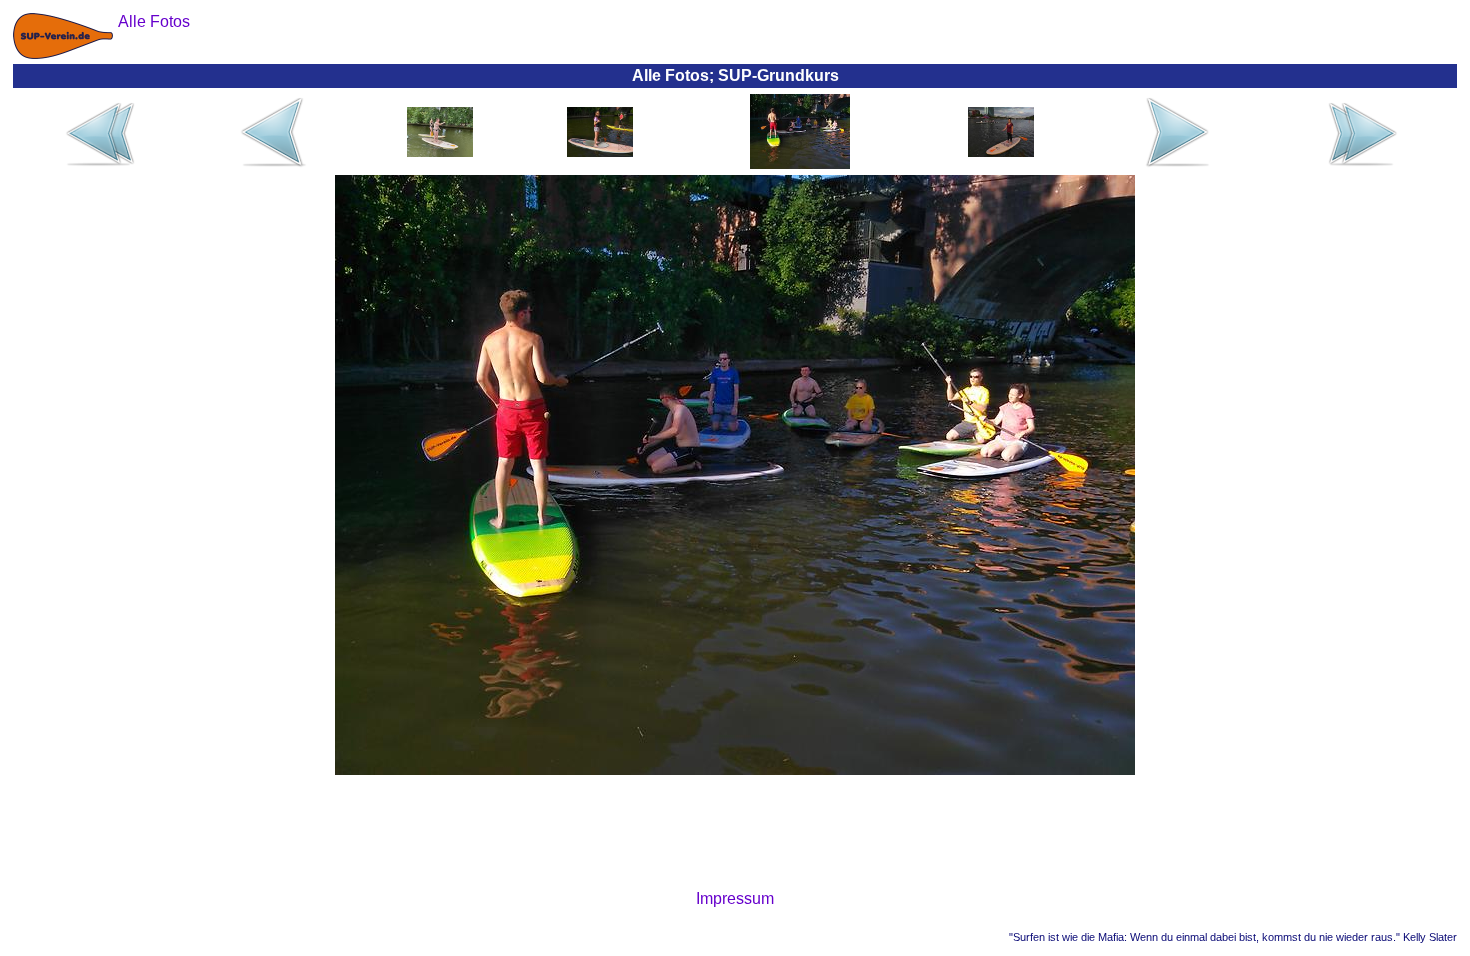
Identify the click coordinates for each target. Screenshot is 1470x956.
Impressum (735, 898)
